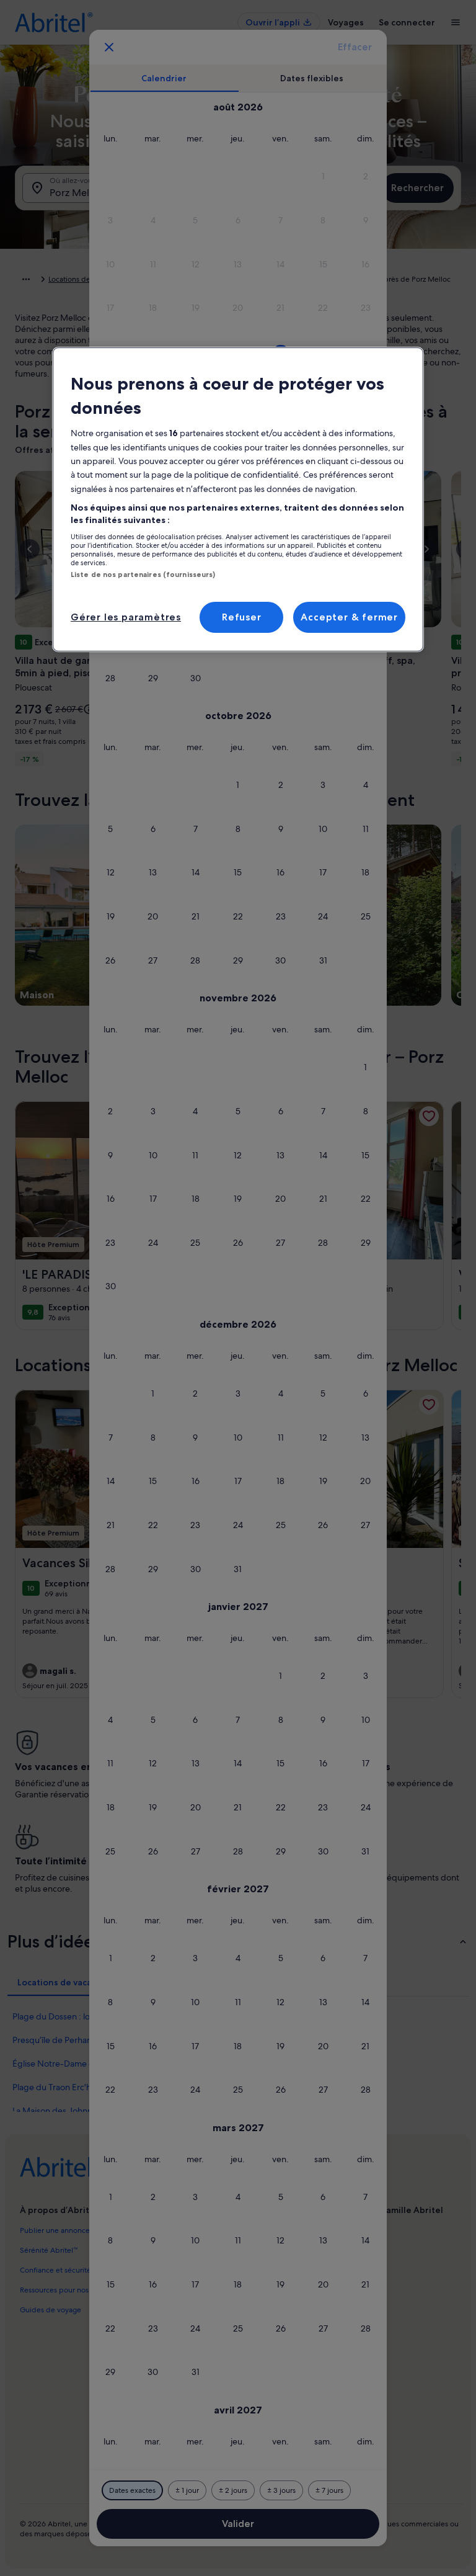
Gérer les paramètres (126, 617)
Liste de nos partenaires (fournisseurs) (143, 575)
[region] (238, 499)
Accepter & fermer (349, 617)
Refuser (242, 617)
